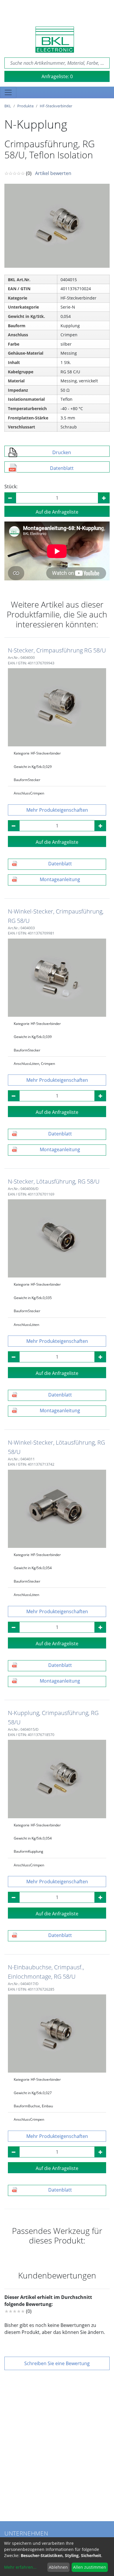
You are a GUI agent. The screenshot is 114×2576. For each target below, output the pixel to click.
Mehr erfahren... (20, 2567)
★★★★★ (15, 2311)
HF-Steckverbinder (56, 106)
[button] (57, 810)
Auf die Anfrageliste (57, 512)
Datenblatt (62, 468)
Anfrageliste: (57, 76)
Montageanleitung (60, 879)
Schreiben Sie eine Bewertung (57, 2363)
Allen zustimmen (90, 2567)
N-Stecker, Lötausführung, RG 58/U (54, 1181)
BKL (8, 106)
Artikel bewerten (53, 173)
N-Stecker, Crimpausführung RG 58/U (57, 650)
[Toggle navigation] (8, 92)
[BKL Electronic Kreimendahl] (55, 40)
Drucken (62, 452)
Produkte (25, 106)
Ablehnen (58, 2567)
